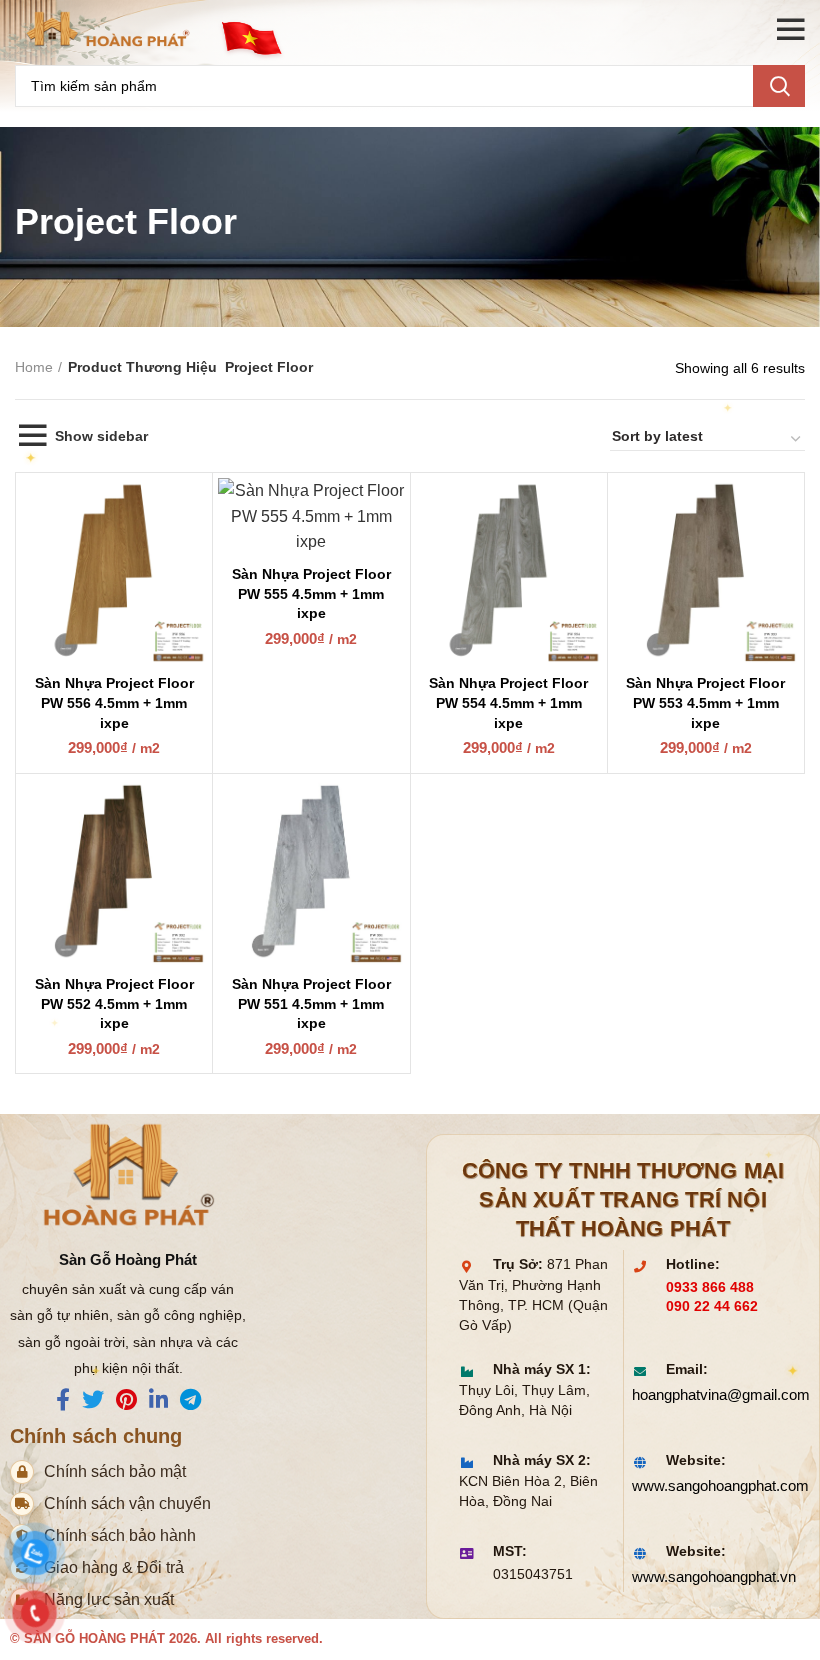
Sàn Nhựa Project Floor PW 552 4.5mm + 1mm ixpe (114, 1003)
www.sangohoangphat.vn (709, 1576)
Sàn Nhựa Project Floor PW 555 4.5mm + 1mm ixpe (311, 593)
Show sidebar (101, 436)
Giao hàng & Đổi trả (114, 1567)
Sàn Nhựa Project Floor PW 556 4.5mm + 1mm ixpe (114, 702)
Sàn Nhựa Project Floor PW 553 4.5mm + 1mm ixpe (705, 702)
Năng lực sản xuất (109, 1599)
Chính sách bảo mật (115, 1471)
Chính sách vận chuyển (127, 1503)
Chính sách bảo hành (120, 1535)
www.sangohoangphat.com (709, 1485)
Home (34, 367)
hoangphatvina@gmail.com (709, 1394)
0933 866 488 (710, 1287)
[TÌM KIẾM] (779, 86)
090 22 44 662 (712, 1306)
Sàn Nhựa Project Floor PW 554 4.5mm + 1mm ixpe (508, 702)
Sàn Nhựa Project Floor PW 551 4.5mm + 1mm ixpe (311, 1003)
